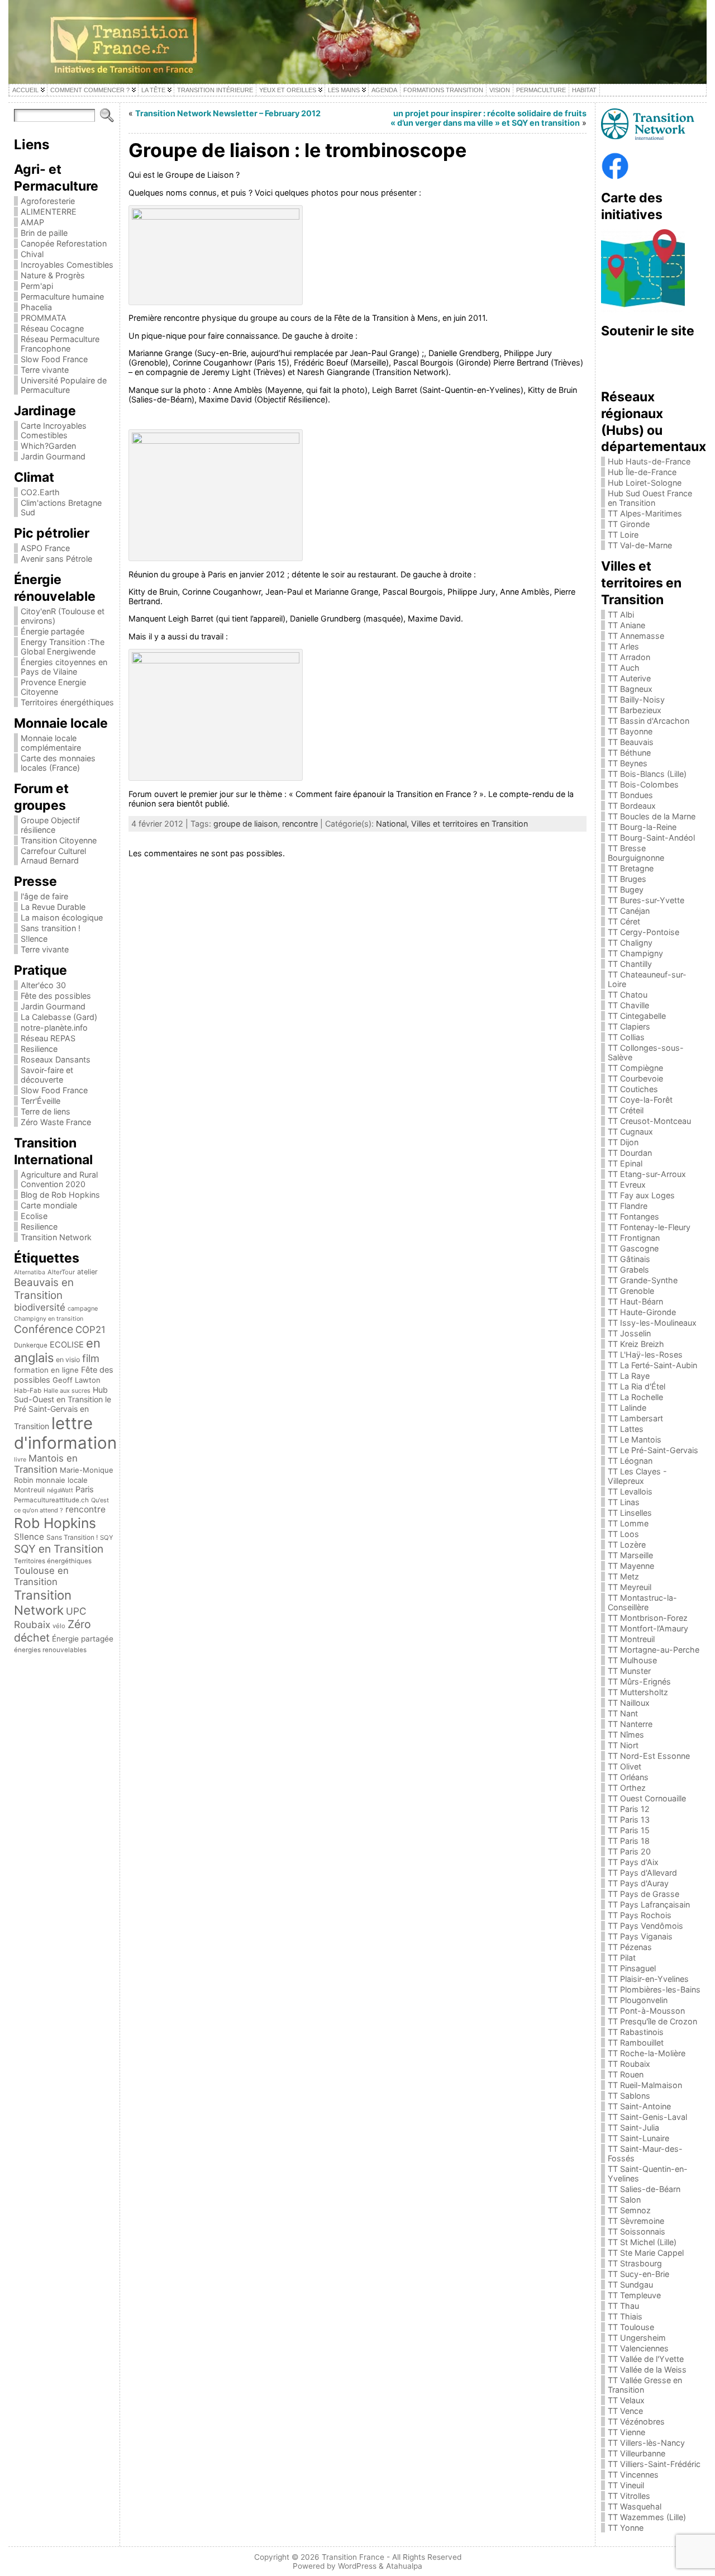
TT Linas (624, 1502)
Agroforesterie (48, 201)
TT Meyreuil (630, 1587)
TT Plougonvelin (638, 2000)
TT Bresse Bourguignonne (636, 853)
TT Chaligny (630, 943)
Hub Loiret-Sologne (645, 483)
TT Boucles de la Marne (652, 816)
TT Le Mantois (635, 1439)
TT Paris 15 (629, 1830)
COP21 (90, 1330)
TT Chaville (628, 1005)
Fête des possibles (56, 996)
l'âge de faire (44, 896)
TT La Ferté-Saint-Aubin (652, 1365)
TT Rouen (626, 2074)
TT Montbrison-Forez (648, 1618)
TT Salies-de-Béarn (644, 2189)
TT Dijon (623, 1142)
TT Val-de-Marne (640, 545)
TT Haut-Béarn (635, 1301)
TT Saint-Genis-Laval (647, 2117)
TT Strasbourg (635, 2263)
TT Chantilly (630, 964)
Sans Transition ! (72, 1537)
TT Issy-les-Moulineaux (652, 1323)
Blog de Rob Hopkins (60, 1195)
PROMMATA (44, 318)
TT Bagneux (630, 689)
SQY (107, 1538)
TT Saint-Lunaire (638, 2138)
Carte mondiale (49, 1205)
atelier (87, 1272)
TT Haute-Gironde (642, 1312)
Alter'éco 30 (43, 985)
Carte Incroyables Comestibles (54, 430)
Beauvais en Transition (44, 1289)
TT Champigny (635, 953)
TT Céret (624, 921)
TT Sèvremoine (636, 2221)
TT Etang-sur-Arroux (647, 1174)
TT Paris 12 (629, 1809)
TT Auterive (629, 678)
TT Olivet (625, 1766)
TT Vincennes (633, 2475)
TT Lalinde (627, 1408)
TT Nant (623, 1713)
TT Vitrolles (629, 2496)
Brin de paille (44, 233)
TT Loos (623, 1534)
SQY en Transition (59, 1549)
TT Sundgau (630, 2285)
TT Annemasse (636, 636)
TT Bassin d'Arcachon (649, 721)
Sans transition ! (51, 928)
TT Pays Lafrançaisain (649, 1904)
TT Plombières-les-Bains (654, 1989)
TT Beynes (628, 763)
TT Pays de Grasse (643, 1894)
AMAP (32, 222)
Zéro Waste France (56, 1122)
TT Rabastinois (636, 2032)
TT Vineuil (626, 2485)
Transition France (353, 2557)
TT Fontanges (633, 1216)
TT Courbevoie (635, 1078)
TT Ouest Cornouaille (647, 1798)
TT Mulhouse (632, 1660)
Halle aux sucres (67, 1391)
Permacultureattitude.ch (51, 1500)
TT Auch (624, 668)
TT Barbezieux (635, 710)
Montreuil (29, 1490)
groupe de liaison (246, 824)
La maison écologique (62, 917)
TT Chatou (628, 995)
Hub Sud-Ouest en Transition (61, 1394)
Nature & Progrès (53, 275)
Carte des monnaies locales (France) (58, 763)
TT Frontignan (634, 1238)
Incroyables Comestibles (67, 265)
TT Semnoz (629, 2210)
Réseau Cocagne (52, 328)
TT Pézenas (630, 1947)
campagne (83, 1308)
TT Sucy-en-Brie (638, 2274)
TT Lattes (626, 1429)
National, (394, 824)
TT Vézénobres (636, 2421)
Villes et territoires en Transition (469, 824)
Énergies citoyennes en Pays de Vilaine (64, 667)
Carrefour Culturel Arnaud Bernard (53, 856)
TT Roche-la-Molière (647, 2053)
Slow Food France (54, 359)
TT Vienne (626, 2432)
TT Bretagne (631, 868)
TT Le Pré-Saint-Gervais (653, 1450)
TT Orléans (628, 1777)
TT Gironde (629, 524)
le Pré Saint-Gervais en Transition (63, 1413)
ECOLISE (67, 1345)
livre (20, 1460)
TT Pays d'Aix (633, 1862)
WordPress (357, 2566)
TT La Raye (629, 1376)
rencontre (85, 1509)
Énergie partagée (53, 631)
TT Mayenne (631, 1566)
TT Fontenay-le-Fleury (649, 1227)
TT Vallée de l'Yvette (646, 2359)
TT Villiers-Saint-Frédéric (654, 2464)
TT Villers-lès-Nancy (646, 2443)
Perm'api (37, 286)
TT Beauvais (631, 742)
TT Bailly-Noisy (636, 699)
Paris (85, 1489)
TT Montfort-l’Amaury (648, 1628)
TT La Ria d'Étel (637, 1386)
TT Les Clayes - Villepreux (637, 1476)
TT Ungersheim (637, 2338)
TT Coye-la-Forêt (640, 1100)
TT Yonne (626, 2528)
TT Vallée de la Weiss (647, 2369)
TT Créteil (626, 1110)
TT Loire (623, 535)
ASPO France (45, 548)
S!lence (34, 939)
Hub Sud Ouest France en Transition (650, 498)
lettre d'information (65, 1433)
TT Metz (623, 1576)
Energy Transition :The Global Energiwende (63, 647)
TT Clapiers (629, 1026)
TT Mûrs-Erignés (639, 1681)
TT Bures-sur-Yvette (646, 900)
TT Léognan (630, 1461)
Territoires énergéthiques (67, 702)
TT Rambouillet (636, 2043)
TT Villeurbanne (637, 2453)
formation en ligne (46, 1370)
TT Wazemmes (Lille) (647, 2517)
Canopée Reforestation (64, 243)
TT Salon (624, 2200)
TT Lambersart (635, 1418)
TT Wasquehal (635, 2506)
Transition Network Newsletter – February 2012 (228, 113)
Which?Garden (48, 446)
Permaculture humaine (62, 296)
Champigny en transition (49, 1319)
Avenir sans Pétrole (56, 559)
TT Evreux (627, 1185)
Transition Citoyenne (59, 840)
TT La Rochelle (635, 1397)
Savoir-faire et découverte (47, 1075)
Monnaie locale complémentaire (51, 743)
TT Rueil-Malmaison (645, 2085)
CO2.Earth (40, 492)
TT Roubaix (629, 2064)
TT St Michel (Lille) (642, 2242)
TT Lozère (627, 1545)
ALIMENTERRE (49, 212)
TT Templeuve (634, 2295)
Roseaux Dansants (56, 1059)
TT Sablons (629, 2096)
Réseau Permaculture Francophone (60, 344)
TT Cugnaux (630, 1132)
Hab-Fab (28, 1391)
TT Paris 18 (629, 1841)
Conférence (44, 1329)
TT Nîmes (626, 1735)
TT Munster (629, 1671)
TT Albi (621, 615)
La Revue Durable (53, 907)
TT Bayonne (630, 731)
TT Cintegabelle (637, 1016)
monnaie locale (62, 1480)
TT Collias (626, 1037)
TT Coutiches (633, 1089)
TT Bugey (626, 889)
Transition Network (56, 1237)
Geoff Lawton (77, 1380)
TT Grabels (628, 1270)
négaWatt (60, 1490)
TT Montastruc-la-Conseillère (642, 1602)
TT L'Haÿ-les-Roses (645, 1355)
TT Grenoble (631, 1291)
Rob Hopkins (55, 1523)
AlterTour (61, 1272)
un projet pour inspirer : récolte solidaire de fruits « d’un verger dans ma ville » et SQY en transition (488, 118)
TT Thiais (625, 2316)
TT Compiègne (635, 1068)
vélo (59, 1626)
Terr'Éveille (40, 1101)
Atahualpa (404, 2566)
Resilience (39, 1049)
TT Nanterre (630, 1724)
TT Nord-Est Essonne (649, 1756)
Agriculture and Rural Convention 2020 (59, 1179)
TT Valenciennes (638, 2348)
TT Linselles (630, 1513)
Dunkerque (31, 1345)
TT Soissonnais (637, 2231)
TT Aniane (626, 625)
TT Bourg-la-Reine (642, 827)
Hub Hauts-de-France (649, 461)
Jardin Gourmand (53, 456)
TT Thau (623, 2306)
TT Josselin (629, 1333)
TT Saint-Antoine (639, 2106)
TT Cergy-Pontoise (643, 932)
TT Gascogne (633, 1248)
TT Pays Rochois (640, 1915)
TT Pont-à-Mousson (646, 2011)
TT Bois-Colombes (643, 784)
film (91, 1358)
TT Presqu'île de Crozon (652, 2021)
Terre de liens (46, 1111)
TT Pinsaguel (632, 1968)
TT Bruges (627, 879)
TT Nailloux (629, 1703)
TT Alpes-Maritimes (645, 513)
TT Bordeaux (632, 806)
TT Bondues (630, 795)
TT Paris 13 (629, 1820)
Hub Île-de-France (642, 472)
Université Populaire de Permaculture (64, 385)
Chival (32, 254)
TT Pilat (622, 1958)
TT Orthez (627, 1788)
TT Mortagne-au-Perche (654, 1650)
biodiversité (40, 1307)
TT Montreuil (631, 1639)
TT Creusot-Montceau (649, 1121)
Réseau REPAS (48, 1038)
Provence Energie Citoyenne (53, 687)
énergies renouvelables (50, 1650)
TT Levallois (630, 1491)
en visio (68, 1360)
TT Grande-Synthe (643, 1280)
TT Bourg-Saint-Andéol (651, 838)
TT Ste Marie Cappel (646, 2253)
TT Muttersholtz (638, 1692)
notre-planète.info (54, 1028)
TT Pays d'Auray (638, 1883)
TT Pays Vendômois (645, 1926)
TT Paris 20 (629, 1851)
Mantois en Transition (46, 1464)
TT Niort (623, 1745)
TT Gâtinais (629, 1259)
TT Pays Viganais (640, 1936)
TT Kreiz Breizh (636, 1344)
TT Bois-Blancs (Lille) (647, 774)
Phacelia (36, 307)
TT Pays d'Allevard (642, 1873)
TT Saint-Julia (633, 2127)
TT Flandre (628, 1206)
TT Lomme (628, 1523)
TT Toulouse (631, 2327)
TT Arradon (629, 657)
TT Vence (625, 2411)
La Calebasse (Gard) (59, 1017)
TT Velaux (626, 2400)
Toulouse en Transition (41, 1576)
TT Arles (623, 646)
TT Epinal (625, 1163)
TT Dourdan (630, 1153)
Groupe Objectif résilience (50, 825)
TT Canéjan (629, 911)
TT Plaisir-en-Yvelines (648, 1979)
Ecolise (34, 1216)
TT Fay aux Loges (641, 1195)
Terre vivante (45, 370)
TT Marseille (630, 1555)
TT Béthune (629, 753)
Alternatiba (30, 1272)
